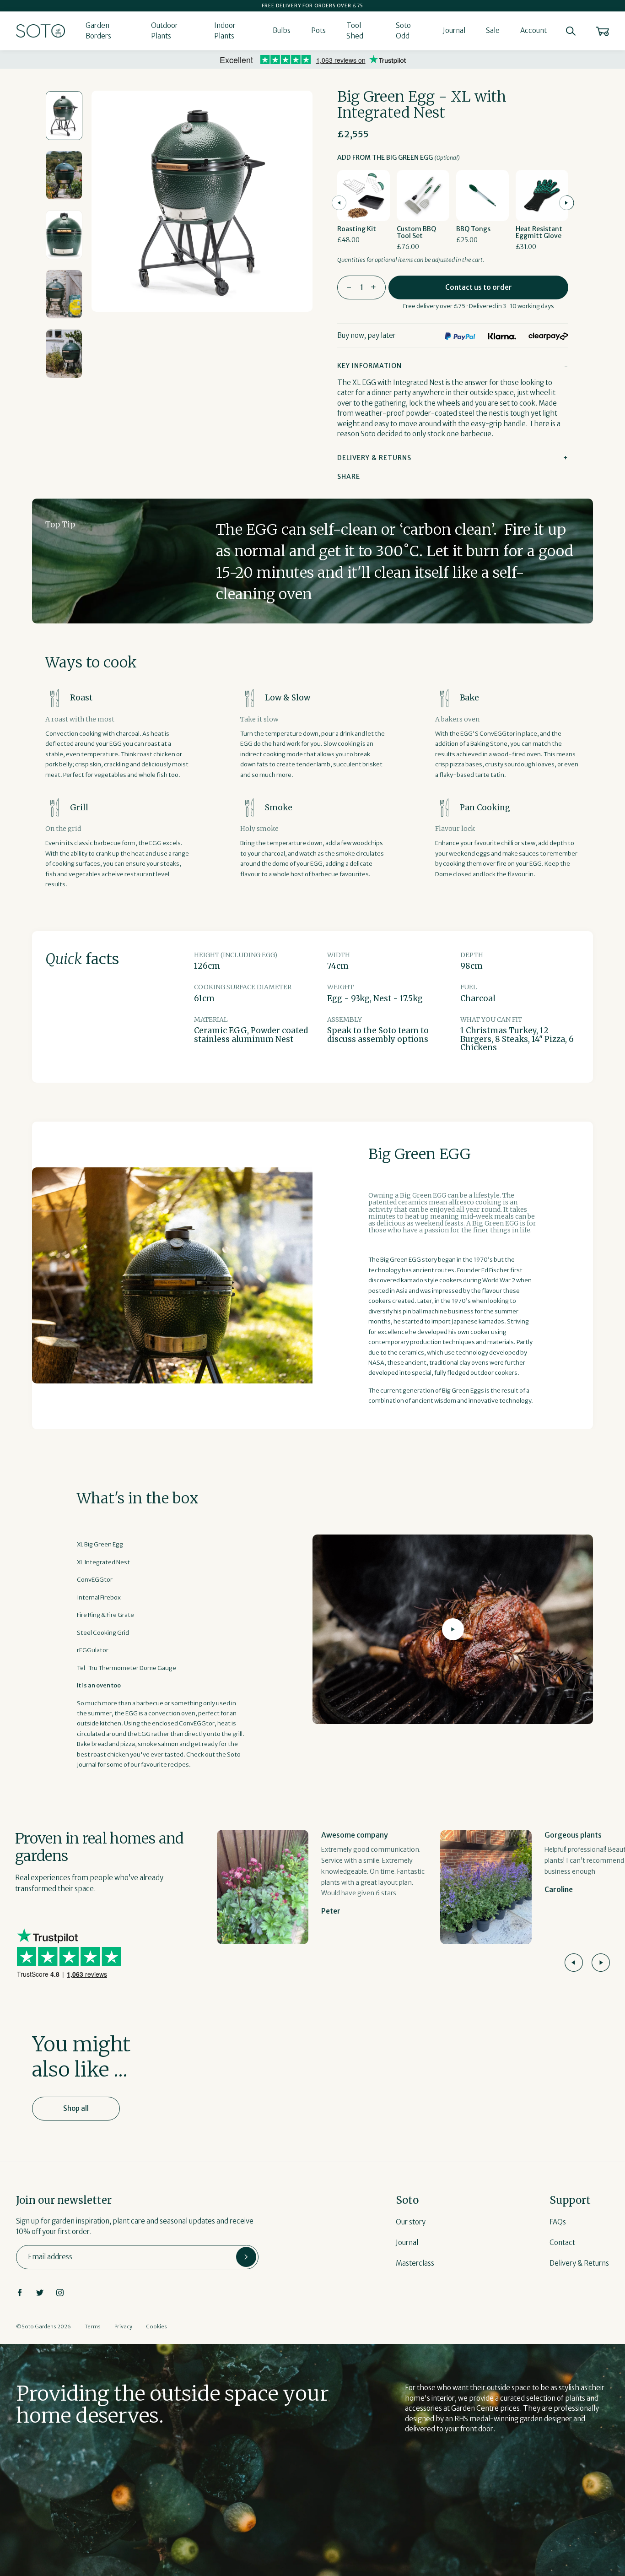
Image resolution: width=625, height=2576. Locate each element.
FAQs (558, 2222)
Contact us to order (479, 287)
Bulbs (282, 30)
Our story (411, 2222)
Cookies (156, 2327)
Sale (493, 30)
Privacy (123, 2327)
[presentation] (339, 203)
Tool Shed (355, 31)
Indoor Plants (225, 31)
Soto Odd (403, 31)
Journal (454, 30)
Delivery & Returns (579, 2263)
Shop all (76, 2108)
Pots (318, 30)
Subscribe (246, 2257)
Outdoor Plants (164, 31)
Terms (93, 2327)
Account (533, 30)
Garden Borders (98, 31)
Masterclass (415, 2263)
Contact (562, 2242)
